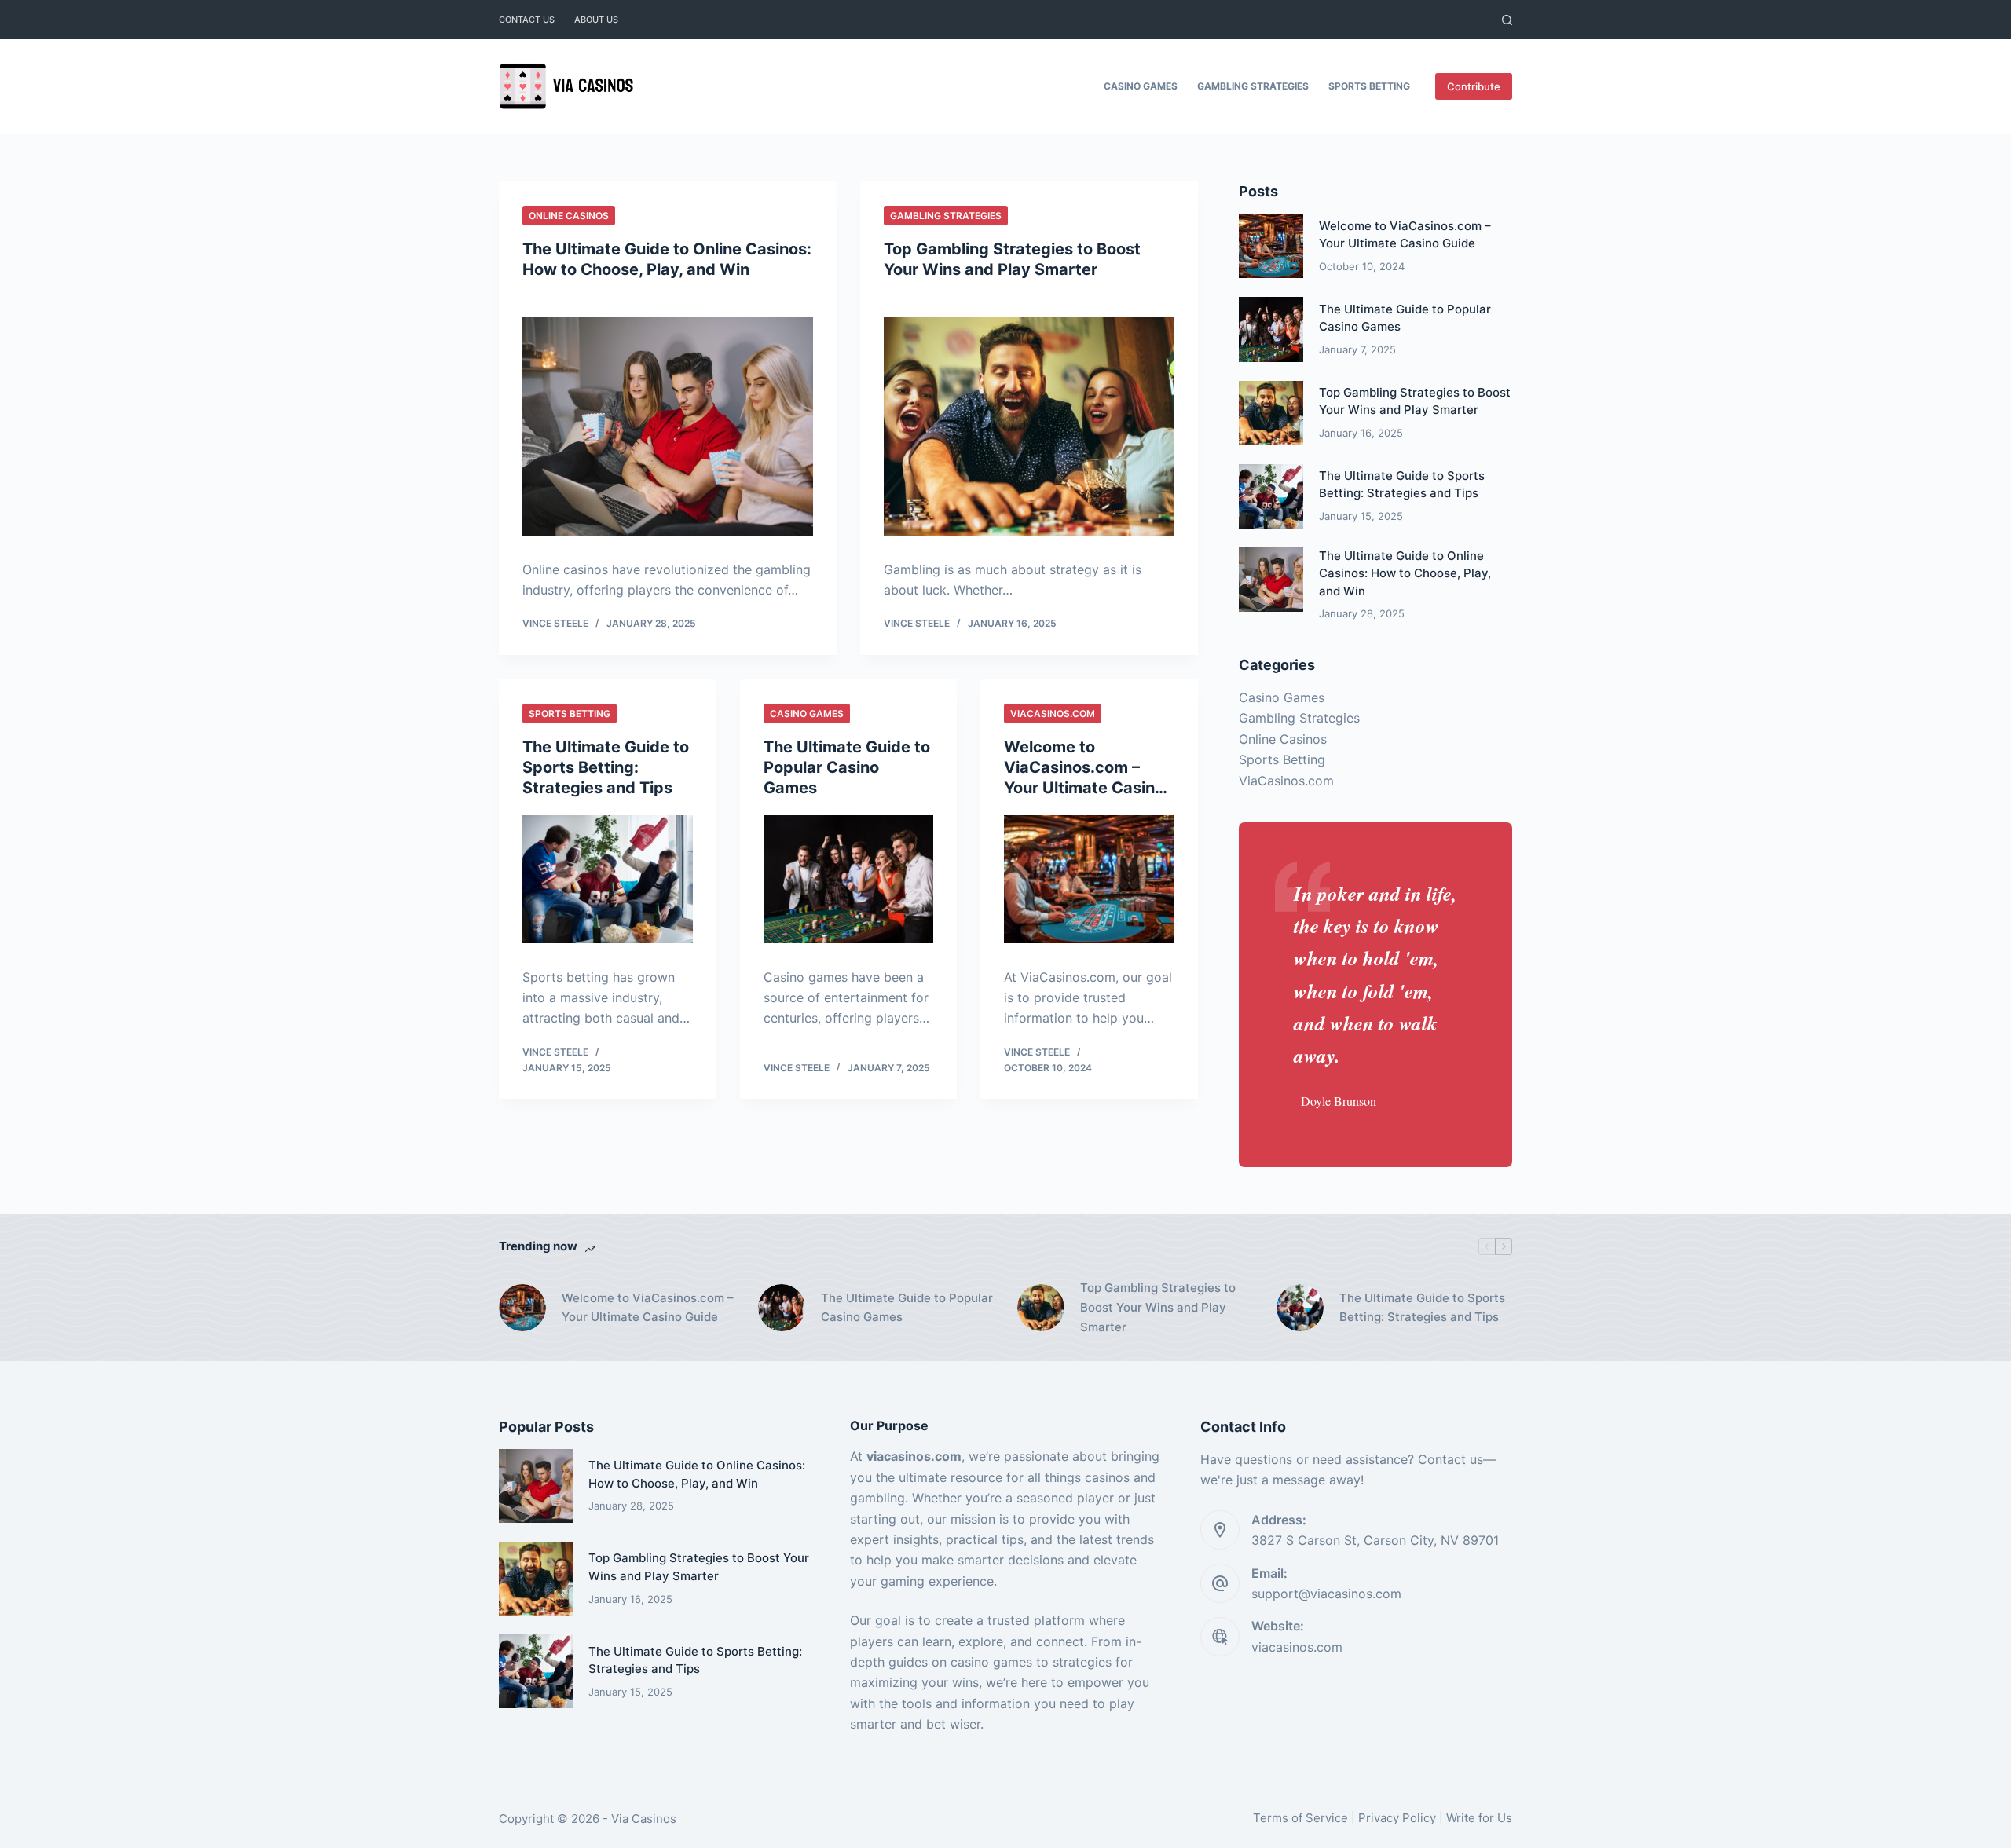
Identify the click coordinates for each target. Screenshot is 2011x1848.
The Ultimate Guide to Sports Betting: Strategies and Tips (606, 767)
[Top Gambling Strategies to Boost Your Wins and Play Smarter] (1029, 426)
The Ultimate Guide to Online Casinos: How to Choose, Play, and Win (1405, 573)
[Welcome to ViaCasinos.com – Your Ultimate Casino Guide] (1089, 879)
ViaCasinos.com (1053, 714)
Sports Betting (1369, 86)
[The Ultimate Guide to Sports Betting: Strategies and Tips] (608, 879)
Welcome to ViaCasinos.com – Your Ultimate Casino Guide (648, 1308)
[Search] (1507, 20)
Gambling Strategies (1253, 86)
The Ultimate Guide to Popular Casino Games (847, 767)
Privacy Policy (1397, 1818)
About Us (596, 20)
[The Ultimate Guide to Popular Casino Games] (849, 879)
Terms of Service (1300, 1818)
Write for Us (1479, 1818)
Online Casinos (569, 216)
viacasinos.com (1297, 1647)
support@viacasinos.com (1326, 1594)
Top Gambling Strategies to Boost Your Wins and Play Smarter (1158, 1307)
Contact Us (527, 20)
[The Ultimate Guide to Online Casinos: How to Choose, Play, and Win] (668, 426)
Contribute (1474, 86)
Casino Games (1141, 86)
